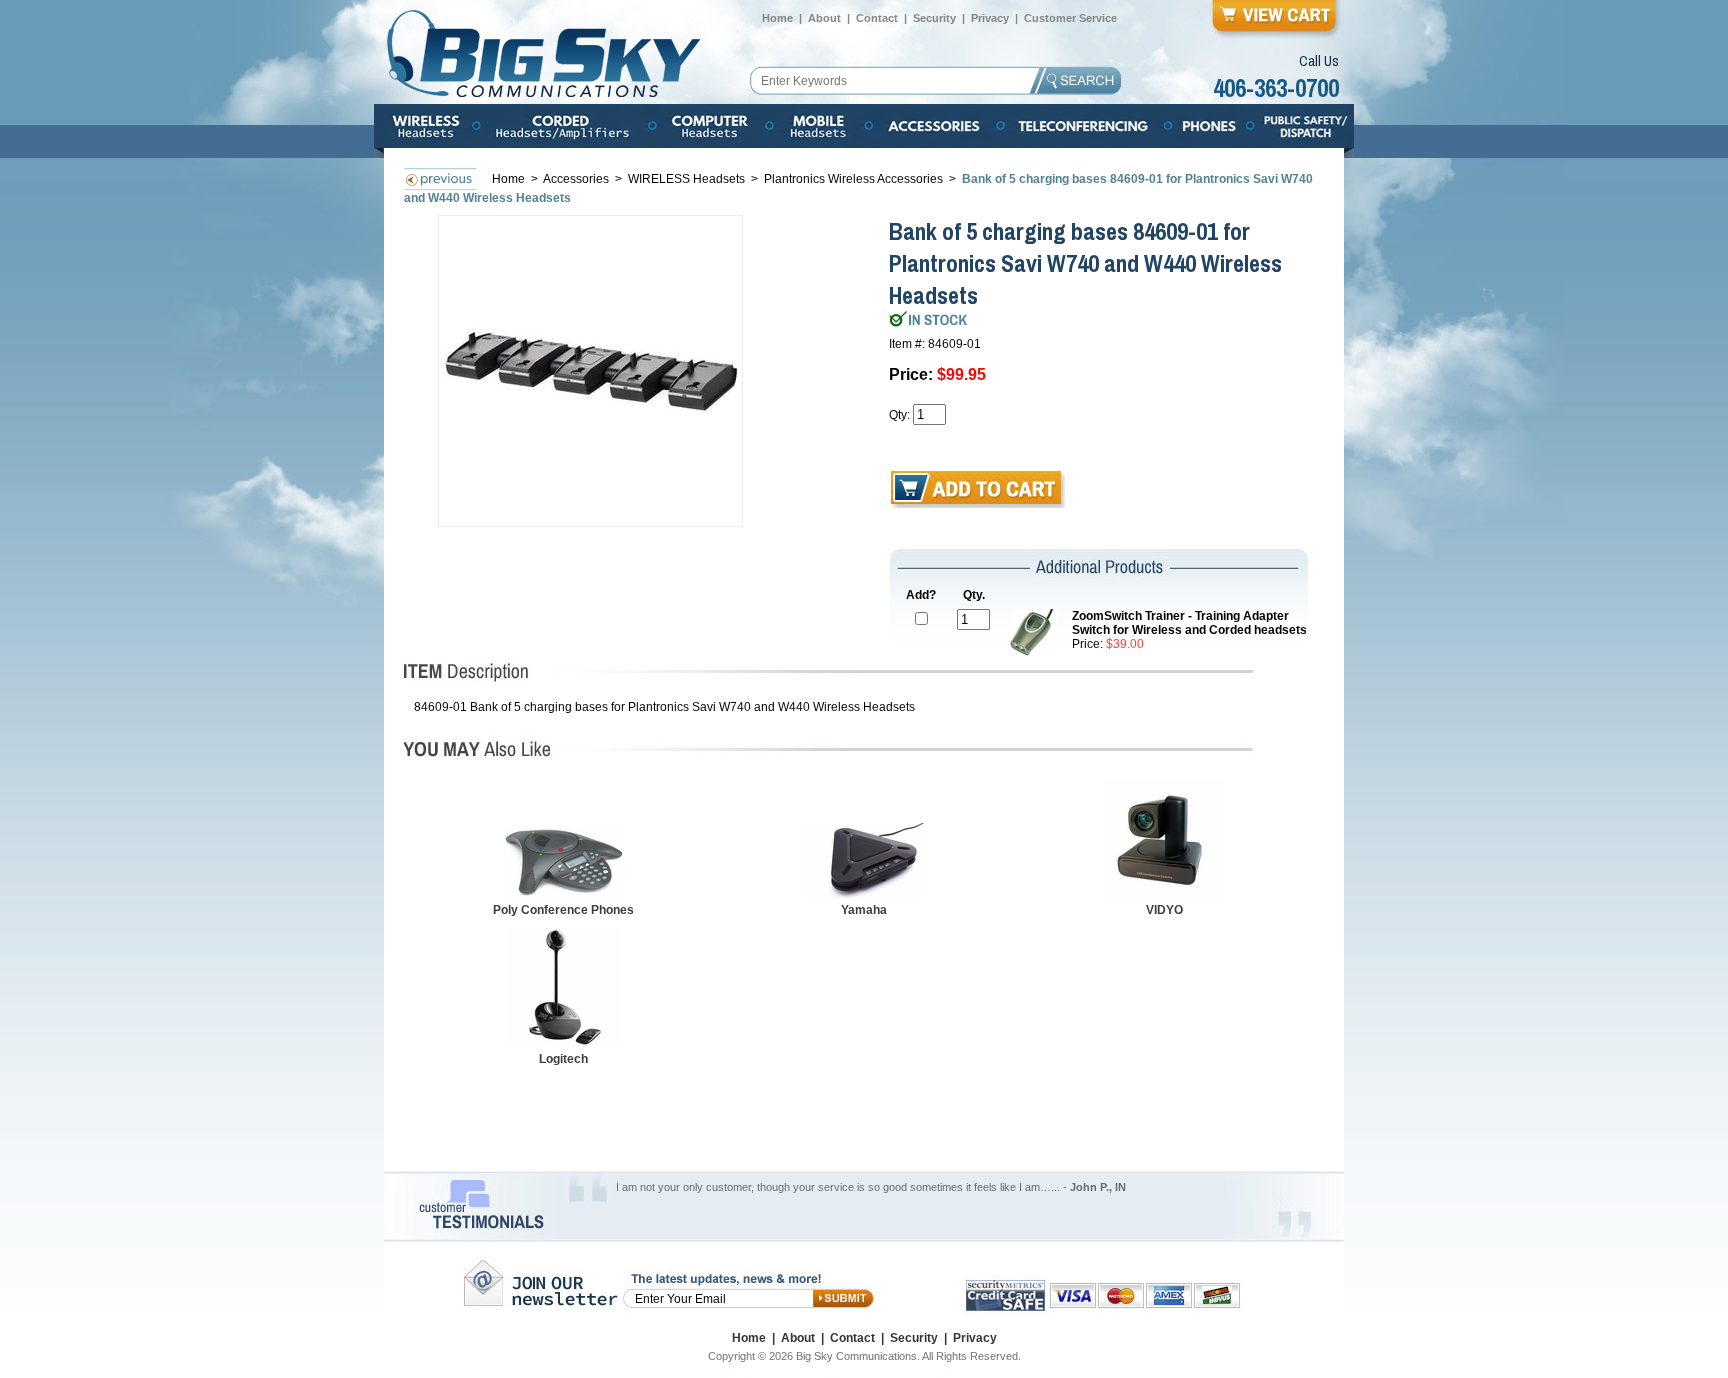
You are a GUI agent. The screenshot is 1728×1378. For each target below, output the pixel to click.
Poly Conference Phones (563, 910)
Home (777, 18)
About (824, 18)
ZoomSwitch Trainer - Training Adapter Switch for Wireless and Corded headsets (1189, 623)
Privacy (990, 18)
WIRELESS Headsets (686, 179)
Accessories (577, 179)
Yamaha (864, 910)
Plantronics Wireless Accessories (853, 179)
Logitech (563, 1059)
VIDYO (1164, 910)
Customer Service (1070, 18)
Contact (877, 18)
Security (934, 18)
